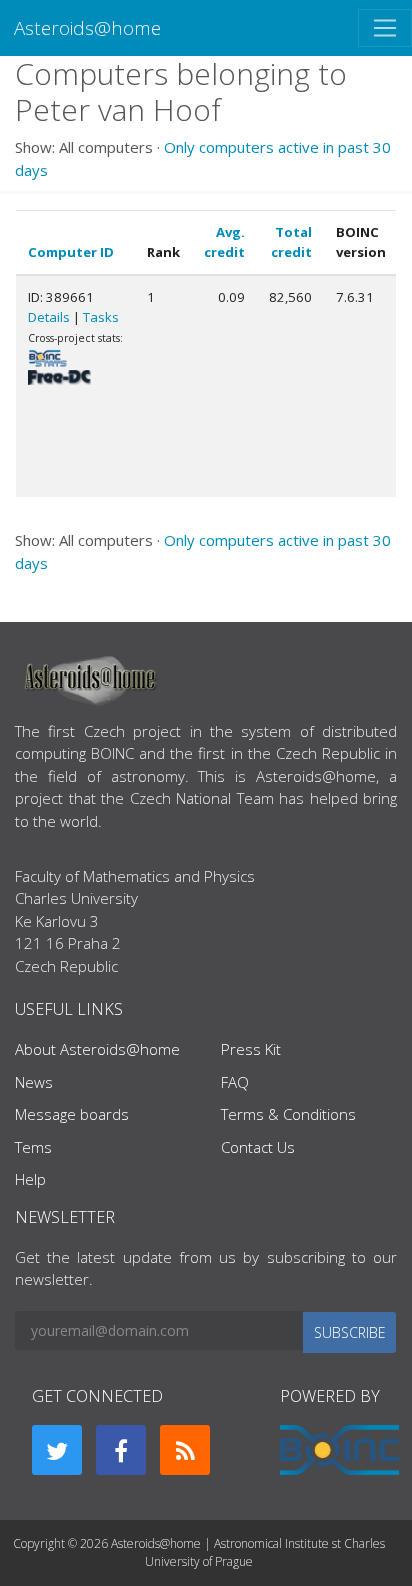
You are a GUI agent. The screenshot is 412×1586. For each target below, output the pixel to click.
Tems (33, 1147)
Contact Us (258, 1147)
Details (49, 317)
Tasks (101, 317)
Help (30, 1179)
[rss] (185, 1450)
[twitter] (57, 1450)
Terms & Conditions (288, 1114)
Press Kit (251, 1049)
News (34, 1082)
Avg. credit (224, 242)
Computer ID (71, 252)
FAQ (235, 1082)
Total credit (291, 242)
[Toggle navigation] (385, 28)
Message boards (72, 1114)
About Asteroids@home (97, 1049)
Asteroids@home (87, 27)
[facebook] (121, 1450)
